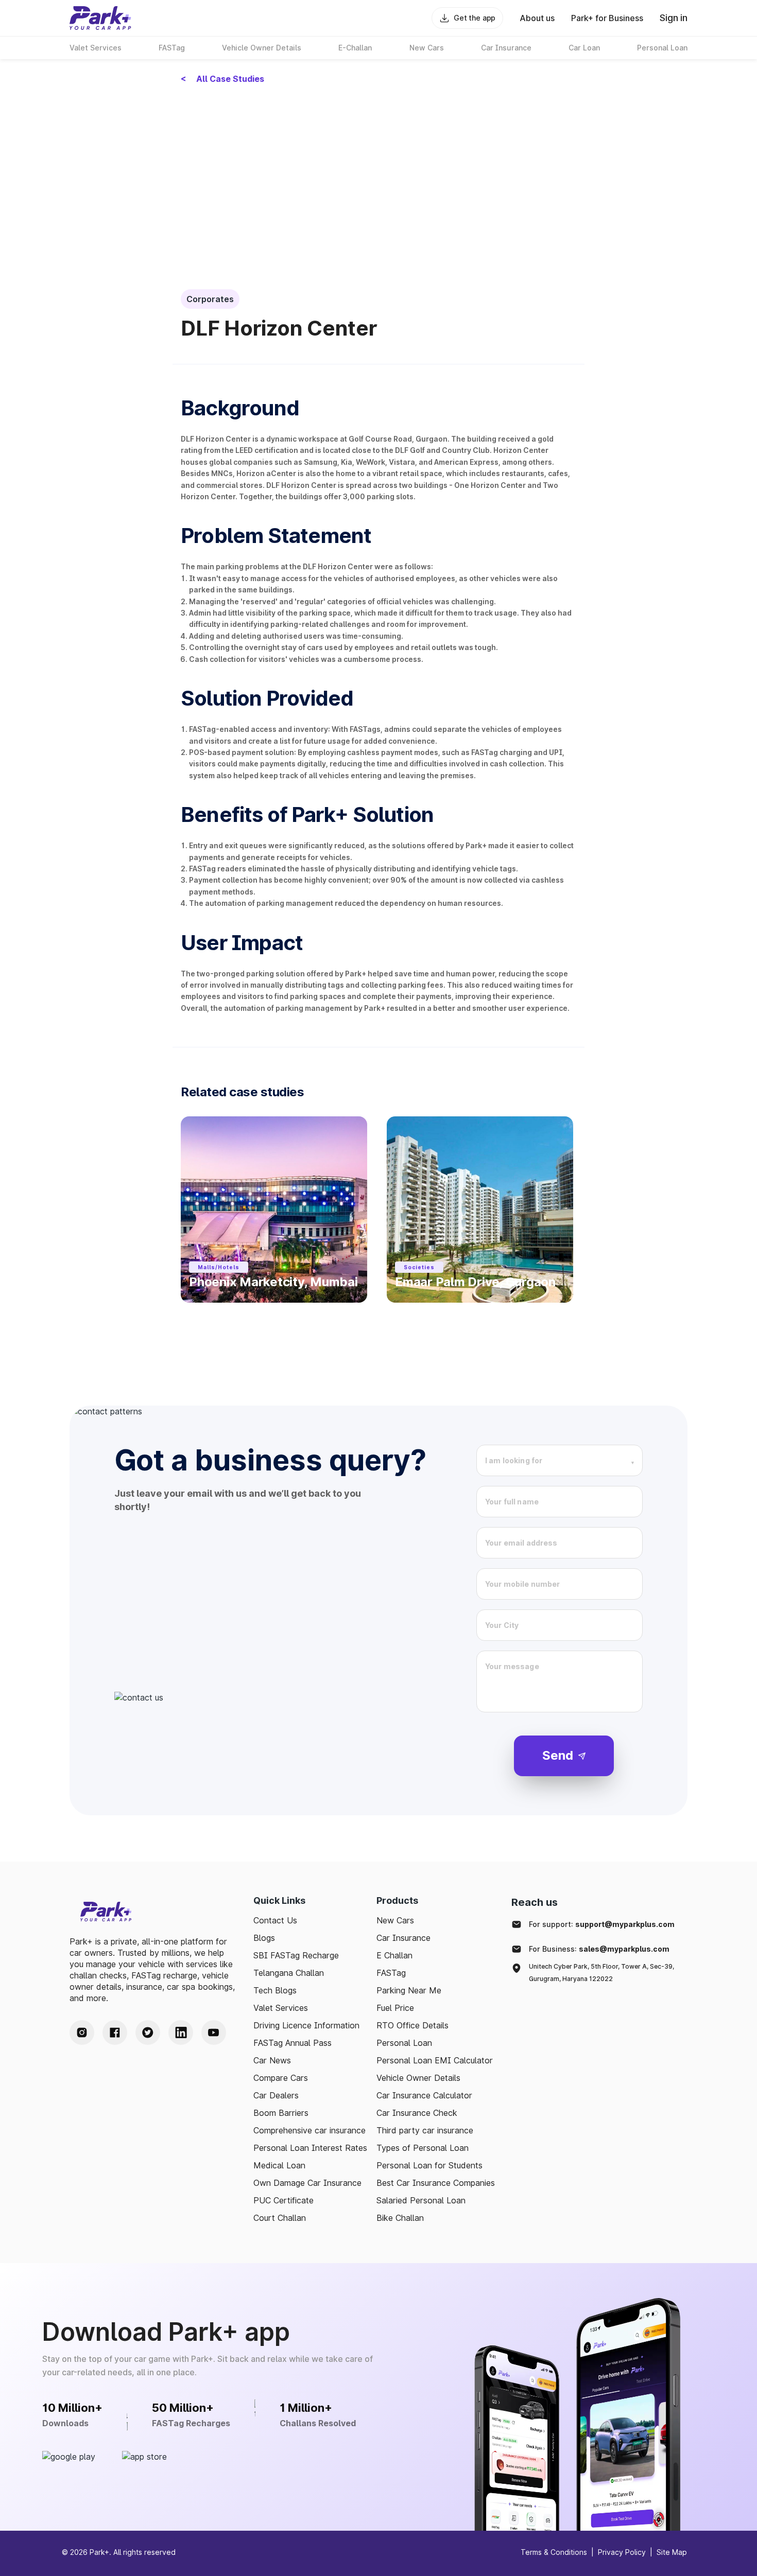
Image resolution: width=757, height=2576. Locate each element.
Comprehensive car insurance (309, 2130)
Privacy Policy (622, 2552)
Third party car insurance (425, 2130)
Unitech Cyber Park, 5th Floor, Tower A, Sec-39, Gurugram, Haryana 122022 (601, 1973)
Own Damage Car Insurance (307, 2183)
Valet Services (281, 2008)
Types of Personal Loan (423, 2148)
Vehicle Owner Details (418, 2078)
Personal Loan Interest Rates (310, 2148)
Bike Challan (400, 2218)
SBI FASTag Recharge (296, 1955)
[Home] (100, 18)
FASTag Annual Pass (293, 2043)
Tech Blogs (275, 1990)
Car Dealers (276, 2095)
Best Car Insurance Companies (436, 2183)
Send (558, 1755)
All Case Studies (222, 79)
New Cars (395, 1920)
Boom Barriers (281, 2113)
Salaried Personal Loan (421, 2200)
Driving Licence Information (306, 2025)
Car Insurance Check (417, 2113)
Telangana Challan (289, 1973)
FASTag (391, 1973)
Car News (272, 2060)
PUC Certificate (283, 2200)
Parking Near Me (409, 1990)
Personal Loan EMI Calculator (435, 2060)
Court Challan (280, 2218)
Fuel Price (395, 2008)
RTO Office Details (412, 2025)
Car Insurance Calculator (424, 2095)
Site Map (672, 2552)
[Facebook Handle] (115, 2032)
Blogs (264, 1938)
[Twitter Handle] (148, 2032)
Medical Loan (279, 2165)
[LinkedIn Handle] (181, 2032)
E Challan (394, 1955)
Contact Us (275, 1920)
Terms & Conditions (554, 2552)
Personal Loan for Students (429, 2165)
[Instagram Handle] (82, 2032)
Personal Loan (404, 2043)
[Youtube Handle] (214, 2032)
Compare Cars (281, 2078)
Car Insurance (403, 1938)
